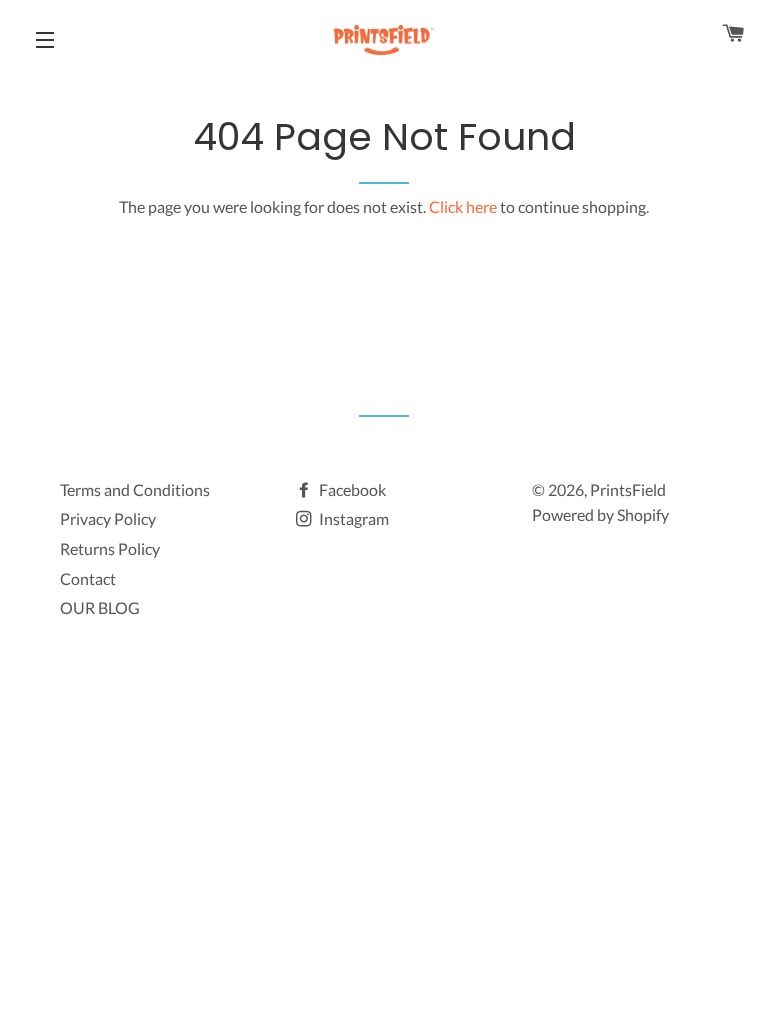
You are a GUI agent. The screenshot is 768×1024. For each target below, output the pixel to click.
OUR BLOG (100, 607)
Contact (88, 578)
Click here (463, 206)
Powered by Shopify (600, 514)
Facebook (351, 489)
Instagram (352, 518)
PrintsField (628, 489)
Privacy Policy (108, 518)
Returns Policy (110, 548)
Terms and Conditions (135, 489)
